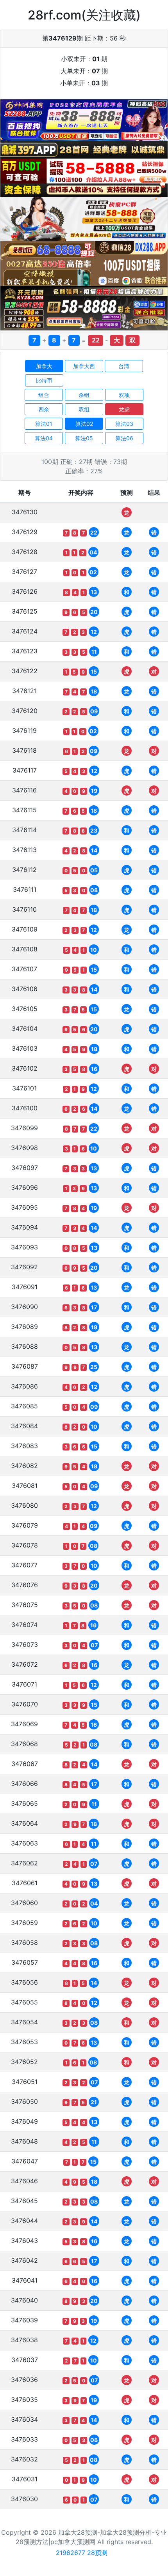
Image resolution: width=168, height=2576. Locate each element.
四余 (44, 409)
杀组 (84, 395)
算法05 (84, 438)
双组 (84, 409)
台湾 (124, 366)
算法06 (124, 438)
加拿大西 (84, 366)
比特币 (44, 380)
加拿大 (44, 366)
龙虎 (124, 409)
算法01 (44, 424)
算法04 (44, 438)
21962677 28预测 (82, 2553)
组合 (44, 395)
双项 (124, 395)
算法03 (124, 424)
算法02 (84, 424)
